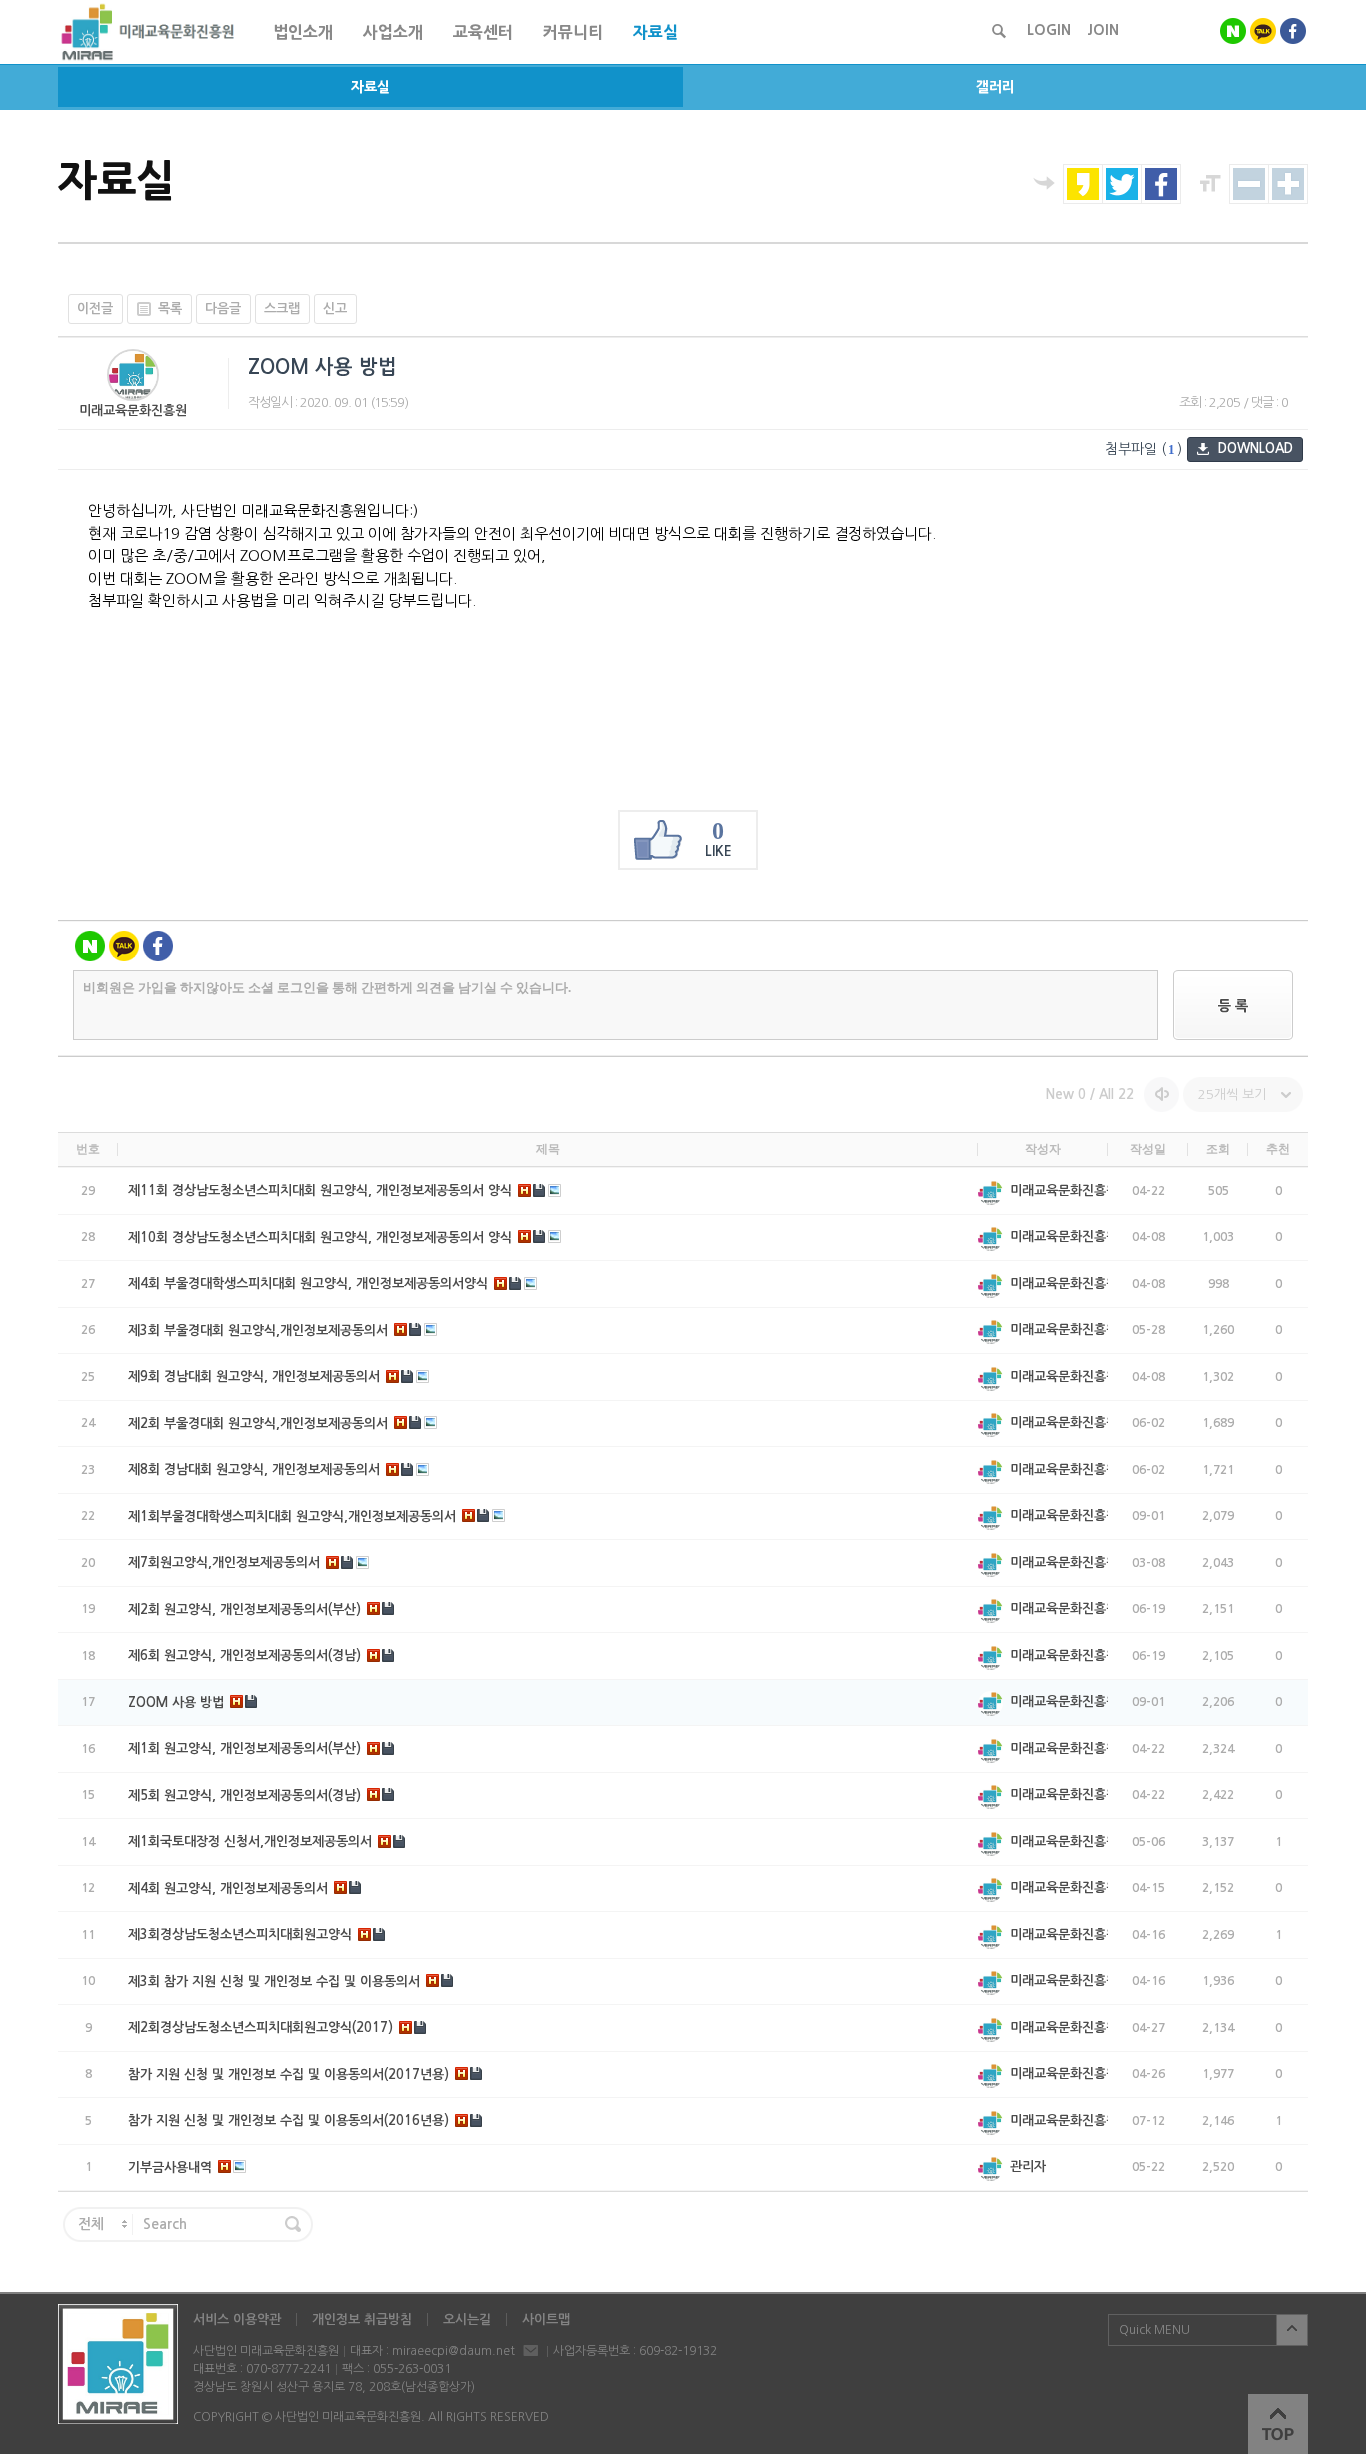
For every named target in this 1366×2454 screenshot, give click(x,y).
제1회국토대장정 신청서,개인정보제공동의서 (250, 1841)
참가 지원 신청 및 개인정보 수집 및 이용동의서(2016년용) (288, 2120)
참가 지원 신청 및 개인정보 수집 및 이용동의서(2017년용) (288, 2074)
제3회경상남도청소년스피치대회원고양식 (240, 1934)
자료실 (370, 87)
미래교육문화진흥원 (133, 410)
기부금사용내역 (170, 2167)
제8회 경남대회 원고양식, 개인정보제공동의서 (254, 1469)
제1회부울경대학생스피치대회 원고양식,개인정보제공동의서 (292, 1516)
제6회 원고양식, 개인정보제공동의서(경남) (244, 1655)
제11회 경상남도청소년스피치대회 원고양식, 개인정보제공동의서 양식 (320, 1190)
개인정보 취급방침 (362, 2319)
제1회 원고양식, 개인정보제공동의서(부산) (244, 1748)
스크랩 (282, 308)
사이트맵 (546, 2319)
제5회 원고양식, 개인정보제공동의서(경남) (244, 1795)
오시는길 (467, 2319)
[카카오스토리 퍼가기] (1083, 184)
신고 (335, 308)
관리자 (1028, 2166)
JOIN (1103, 30)
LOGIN (1049, 30)
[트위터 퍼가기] (1122, 184)
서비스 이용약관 (237, 2319)
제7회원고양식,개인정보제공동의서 (224, 1562)
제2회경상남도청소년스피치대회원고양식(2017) (260, 2027)
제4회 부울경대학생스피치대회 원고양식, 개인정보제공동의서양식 (308, 1283)
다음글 (223, 308)
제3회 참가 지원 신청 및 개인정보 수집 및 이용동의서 (274, 1981)
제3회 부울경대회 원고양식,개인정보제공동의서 (258, 1330)
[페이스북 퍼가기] (1161, 184)
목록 (170, 308)
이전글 (95, 308)
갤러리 (995, 87)
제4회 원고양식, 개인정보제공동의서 (228, 1888)
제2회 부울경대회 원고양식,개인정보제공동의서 (258, 1423)
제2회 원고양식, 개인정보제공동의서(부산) (244, 1609)
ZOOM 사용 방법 (176, 1702)
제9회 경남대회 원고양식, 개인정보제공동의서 (254, 1376)
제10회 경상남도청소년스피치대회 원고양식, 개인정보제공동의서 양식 (320, 1237)
